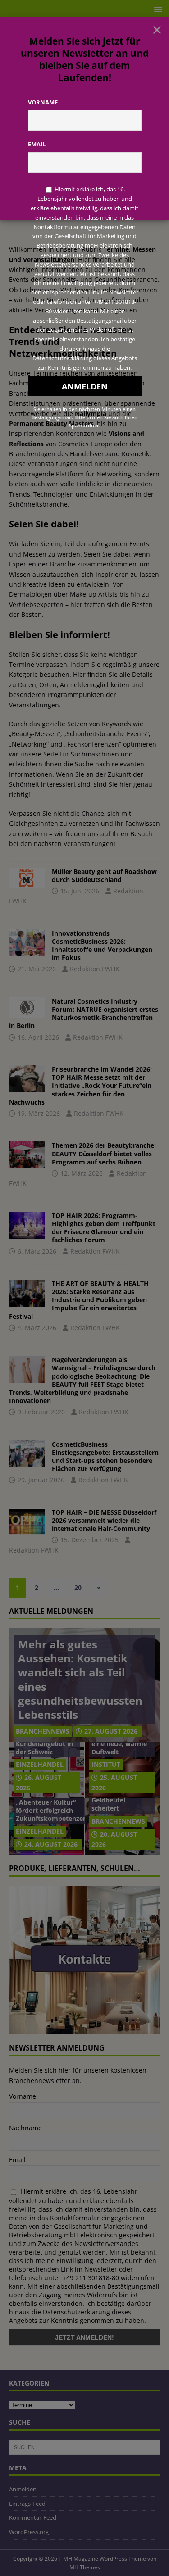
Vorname (43, 102)
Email (37, 144)
